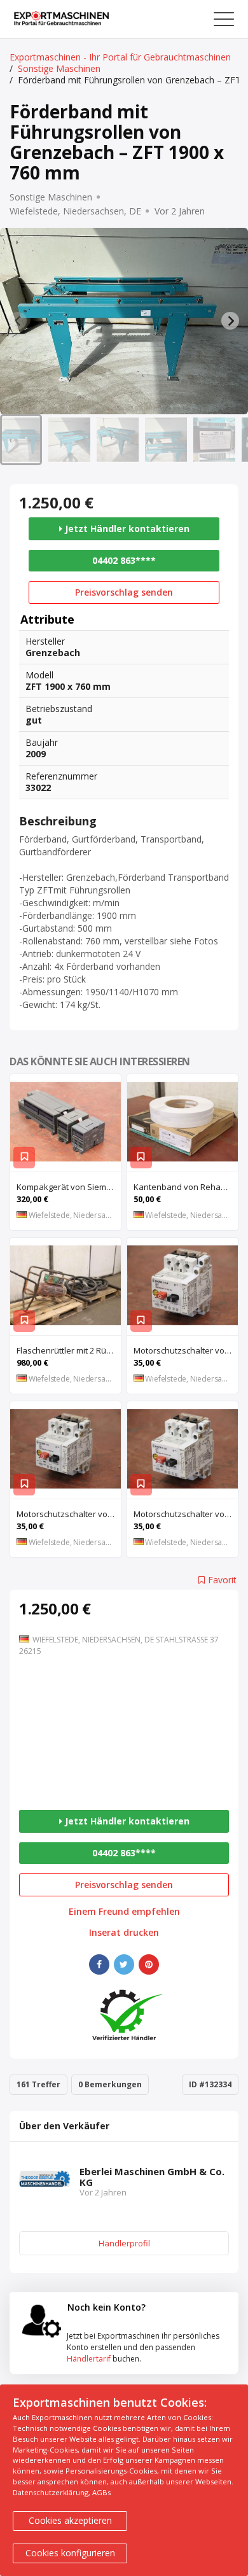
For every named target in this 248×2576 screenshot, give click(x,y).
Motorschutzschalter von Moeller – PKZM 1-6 (69, 1514)
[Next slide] (230, 321)
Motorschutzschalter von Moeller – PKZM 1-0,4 (186, 1350)
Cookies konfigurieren (70, 2553)
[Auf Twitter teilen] (124, 1964)
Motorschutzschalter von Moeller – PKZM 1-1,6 (186, 1514)
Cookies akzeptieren (70, 2520)
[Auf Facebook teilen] (99, 1964)
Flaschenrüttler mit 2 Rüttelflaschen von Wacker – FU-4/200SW (69, 1350)
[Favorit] (24, 1158)
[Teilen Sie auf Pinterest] (149, 1964)
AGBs (101, 2492)
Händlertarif (89, 2359)
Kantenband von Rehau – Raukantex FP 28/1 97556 (186, 1187)
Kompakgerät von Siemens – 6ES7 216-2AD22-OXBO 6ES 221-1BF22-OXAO (69, 1187)
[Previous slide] (18, 321)
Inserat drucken (124, 1933)
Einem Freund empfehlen (124, 1912)
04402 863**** (124, 560)
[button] (21, 440)
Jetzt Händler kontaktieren (126, 528)
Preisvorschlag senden (124, 592)
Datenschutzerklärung (51, 2492)
